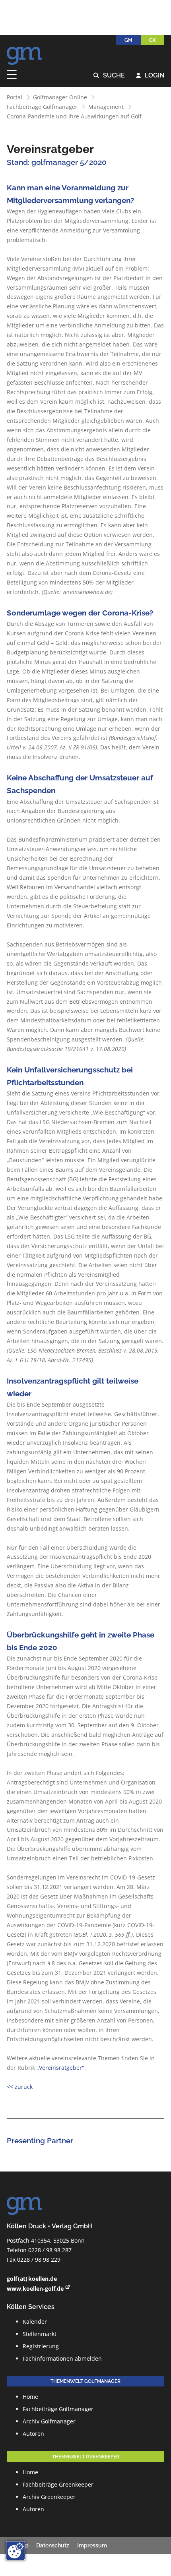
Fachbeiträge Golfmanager (42, 107)
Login (150, 76)
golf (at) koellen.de (32, 2279)
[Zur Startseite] (25, 54)
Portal (15, 97)
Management (106, 107)
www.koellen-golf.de (35, 2289)
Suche (109, 76)
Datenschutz (53, 2545)
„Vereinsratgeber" (60, 2068)
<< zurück (20, 2087)
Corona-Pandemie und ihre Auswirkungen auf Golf (74, 116)
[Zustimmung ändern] (16, 2551)
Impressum (92, 2545)
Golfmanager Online (60, 97)
